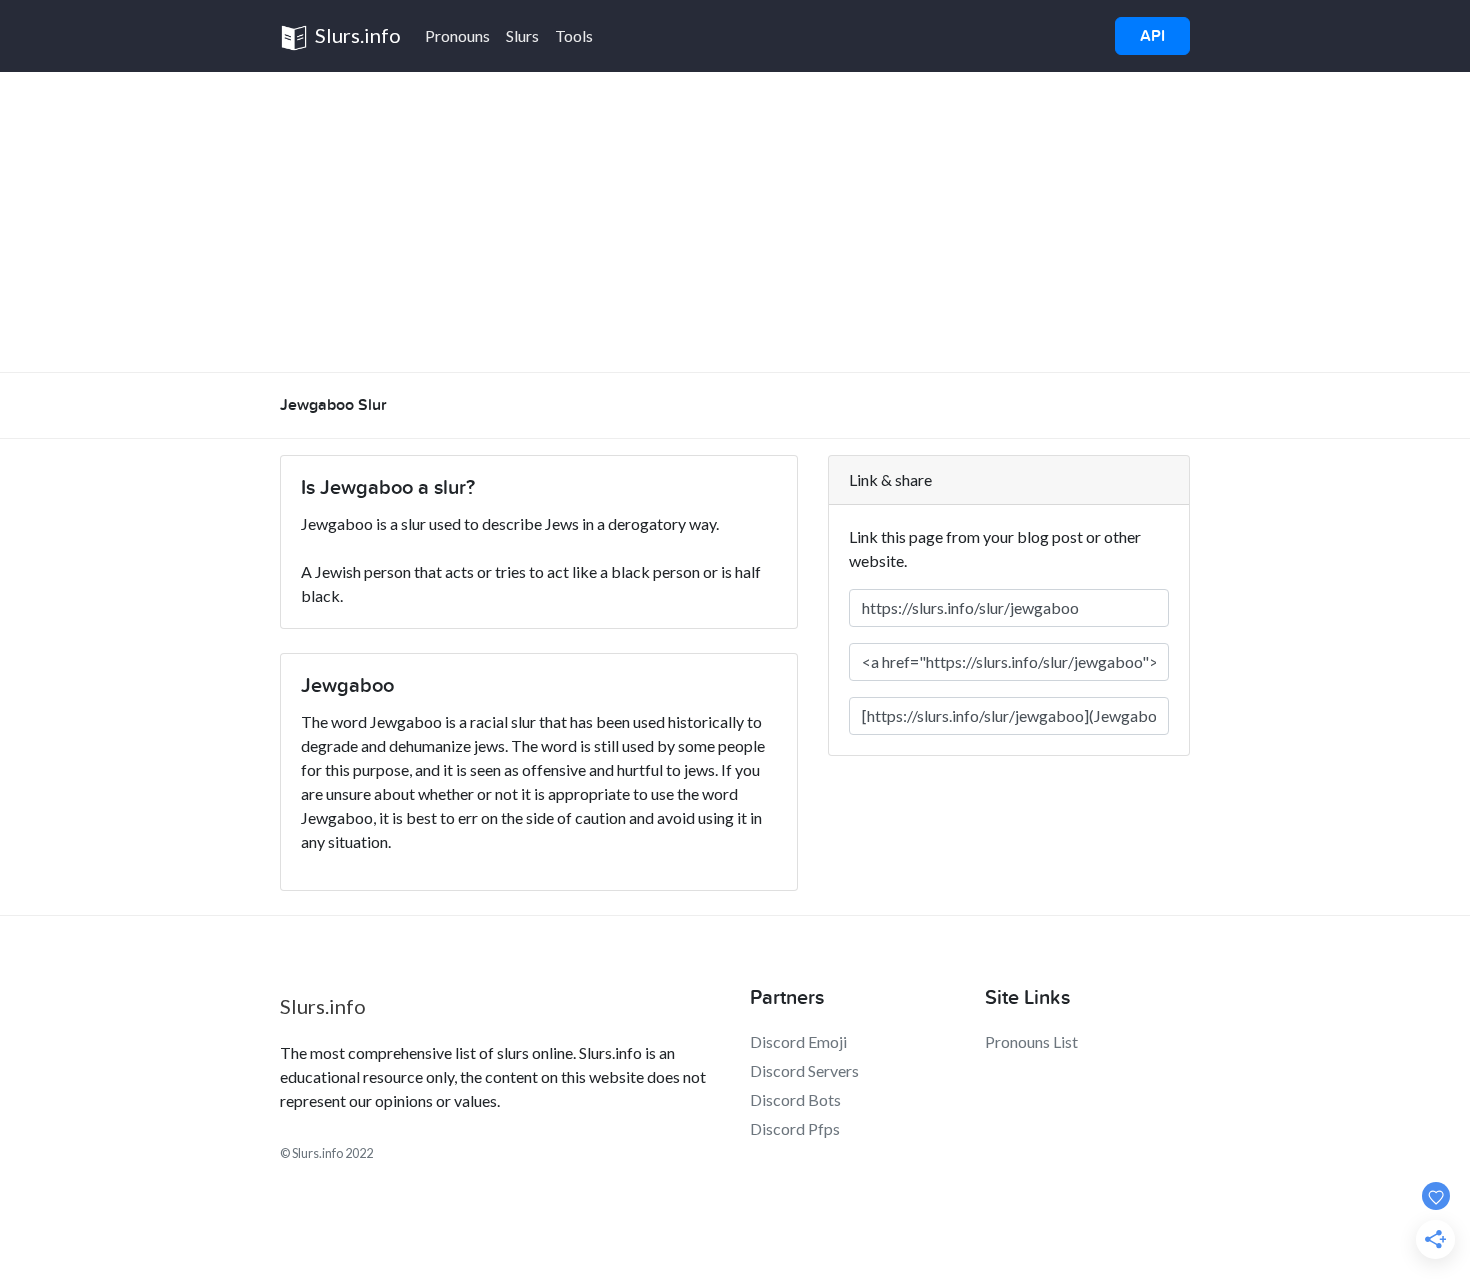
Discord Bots (795, 1099)
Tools (574, 35)
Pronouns (457, 35)
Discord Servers (804, 1070)
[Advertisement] (735, 222)
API (1152, 36)
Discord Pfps (795, 1128)
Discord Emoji (798, 1041)
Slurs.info (356, 35)
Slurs (522, 35)
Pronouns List (1031, 1041)
